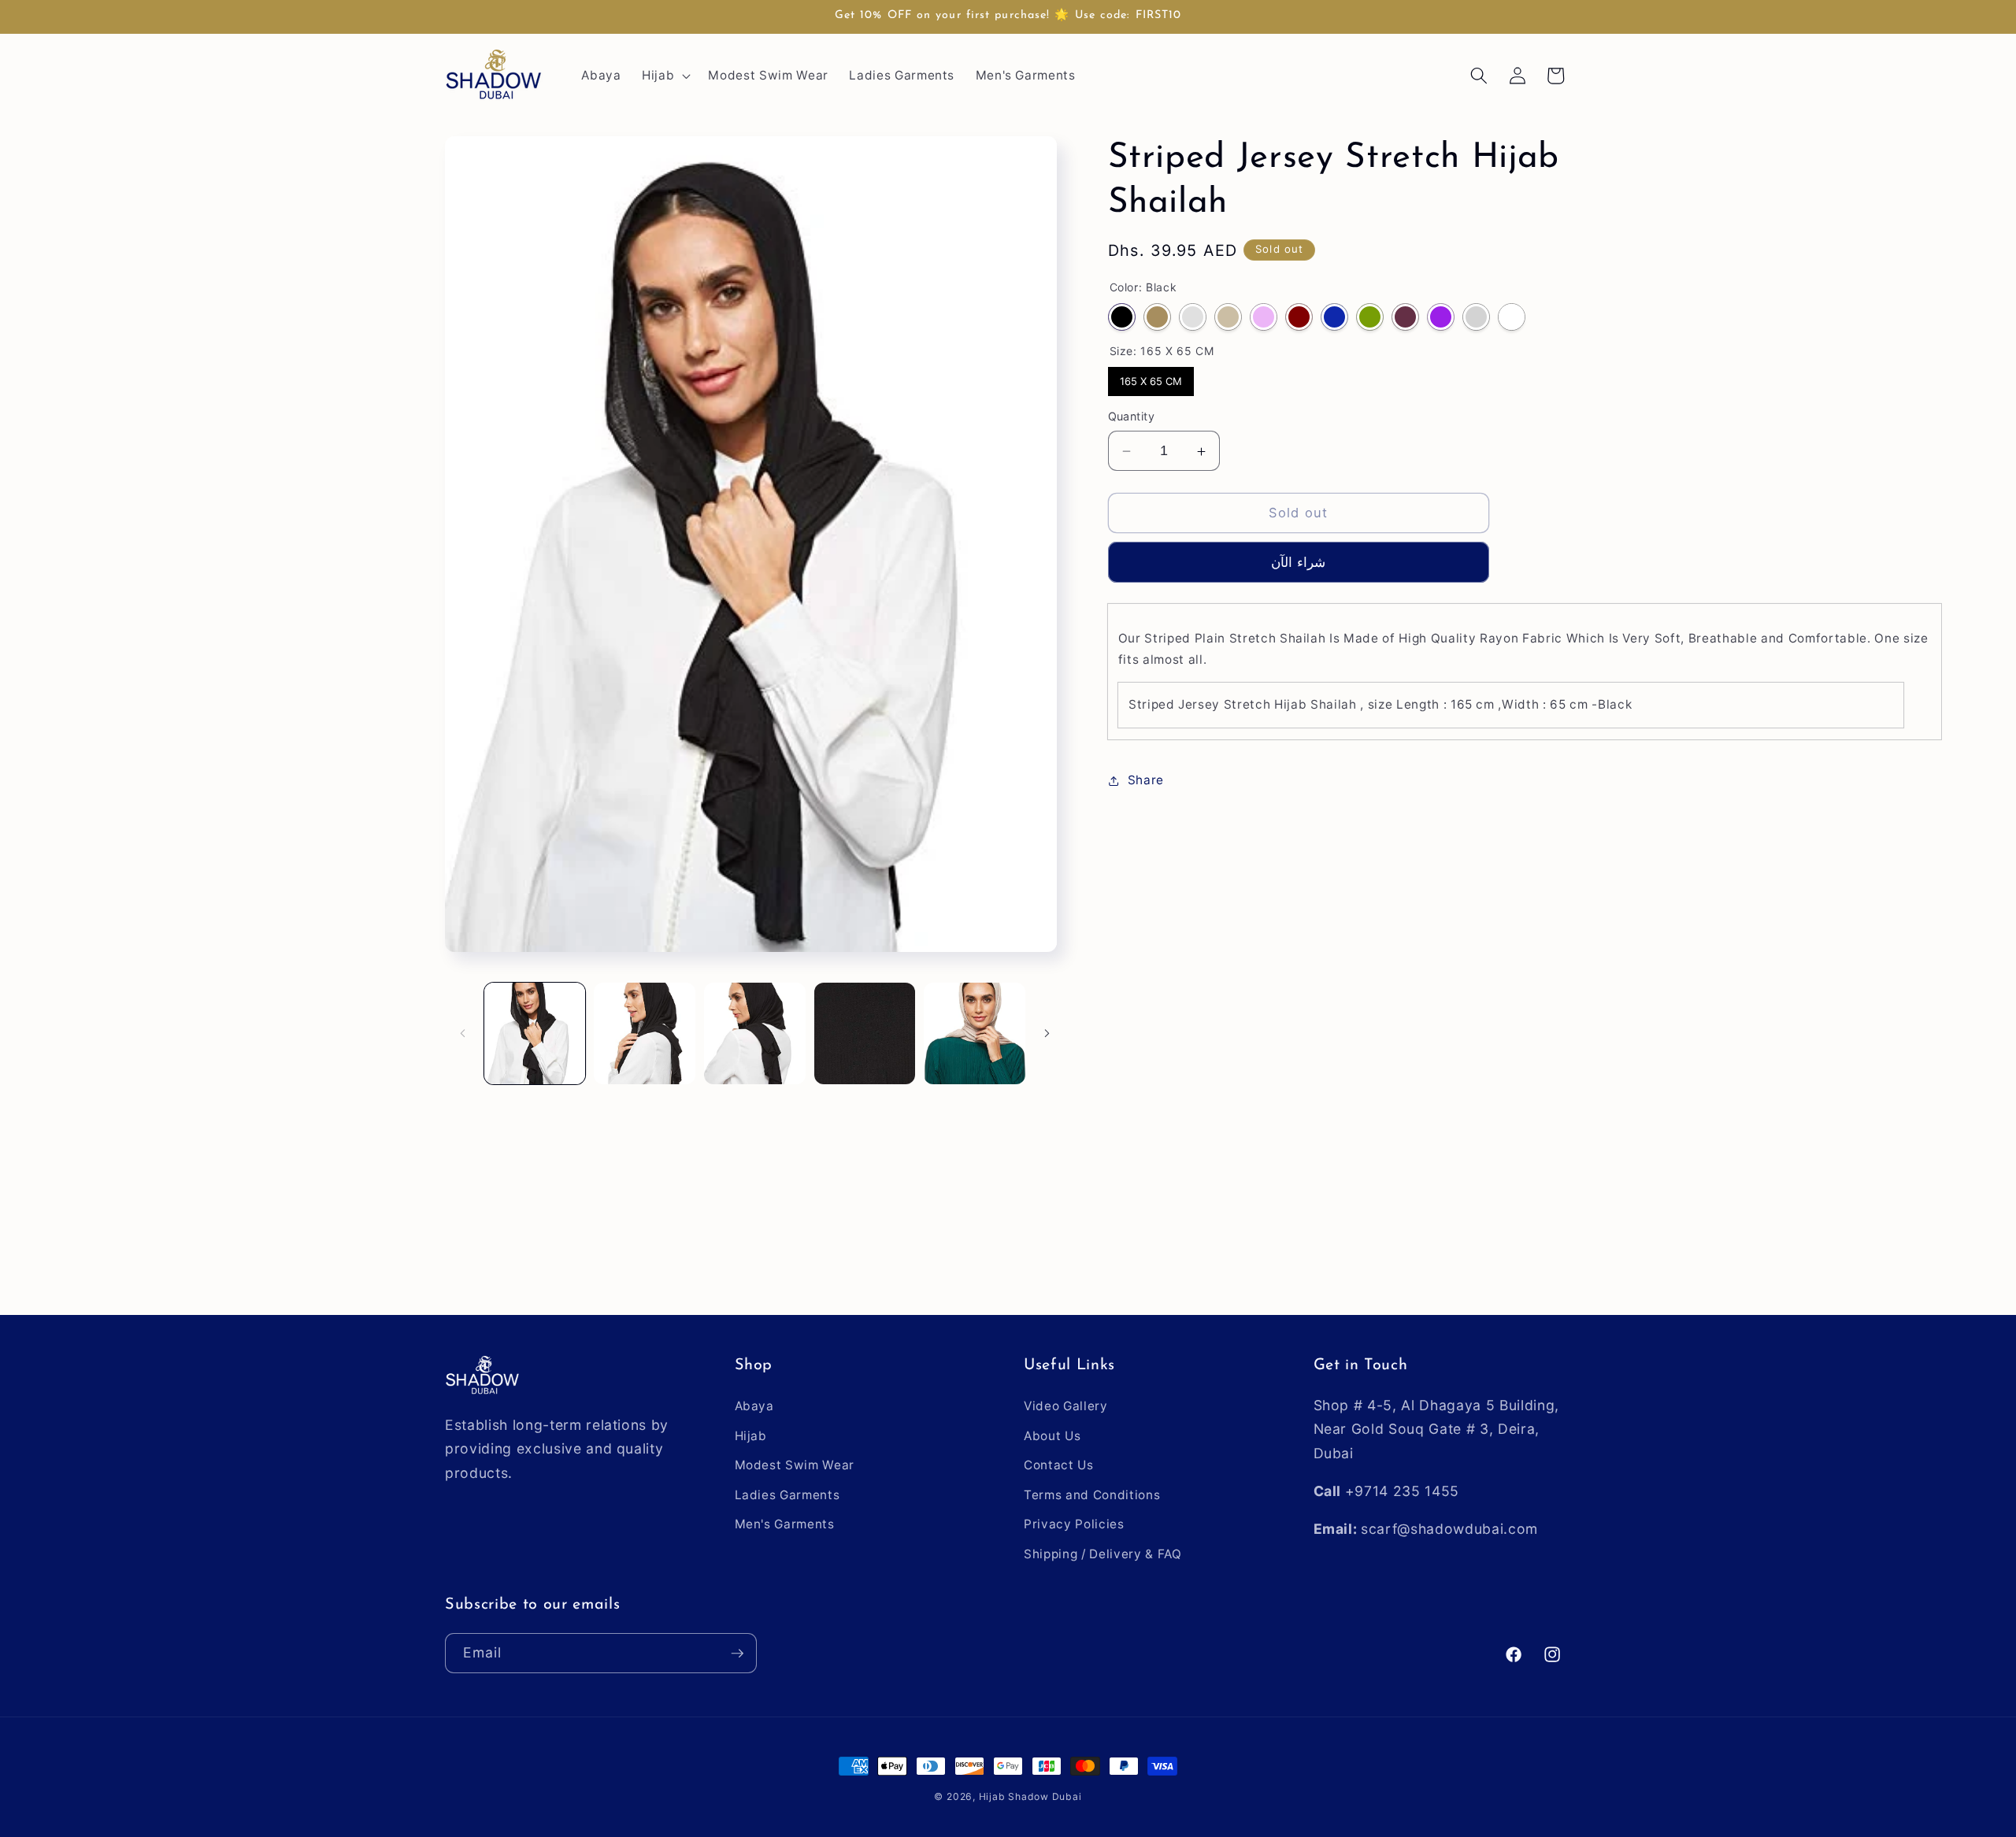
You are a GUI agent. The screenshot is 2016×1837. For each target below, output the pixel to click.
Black (1122, 318)
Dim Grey (1193, 318)
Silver (1476, 318)
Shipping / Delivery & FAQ (1103, 1554)
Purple (1441, 318)
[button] (665, 76)
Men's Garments (785, 1524)
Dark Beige (1157, 318)
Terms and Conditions (1092, 1495)
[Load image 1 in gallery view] (535, 1033)
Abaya (754, 1406)
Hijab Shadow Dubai (1030, 1796)
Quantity (1132, 417)
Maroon (1299, 318)
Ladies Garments (787, 1495)
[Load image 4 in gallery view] (865, 1033)
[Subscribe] (737, 1654)
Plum (1405, 318)
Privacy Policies (1074, 1524)
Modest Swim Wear (795, 1465)
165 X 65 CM (1151, 378)
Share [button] (1146, 780)
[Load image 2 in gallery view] (645, 1033)
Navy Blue (1334, 318)
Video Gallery (1066, 1406)
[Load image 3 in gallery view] (755, 1033)
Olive (1370, 318)
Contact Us (1059, 1465)
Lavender (1264, 318)
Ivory (1228, 318)
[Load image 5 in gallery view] (975, 1033)
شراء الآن (1298, 562)
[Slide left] (462, 1033)
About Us (1052, 1436)
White (1512, 318)
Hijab (751, 1436)
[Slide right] (1047, 1033)
